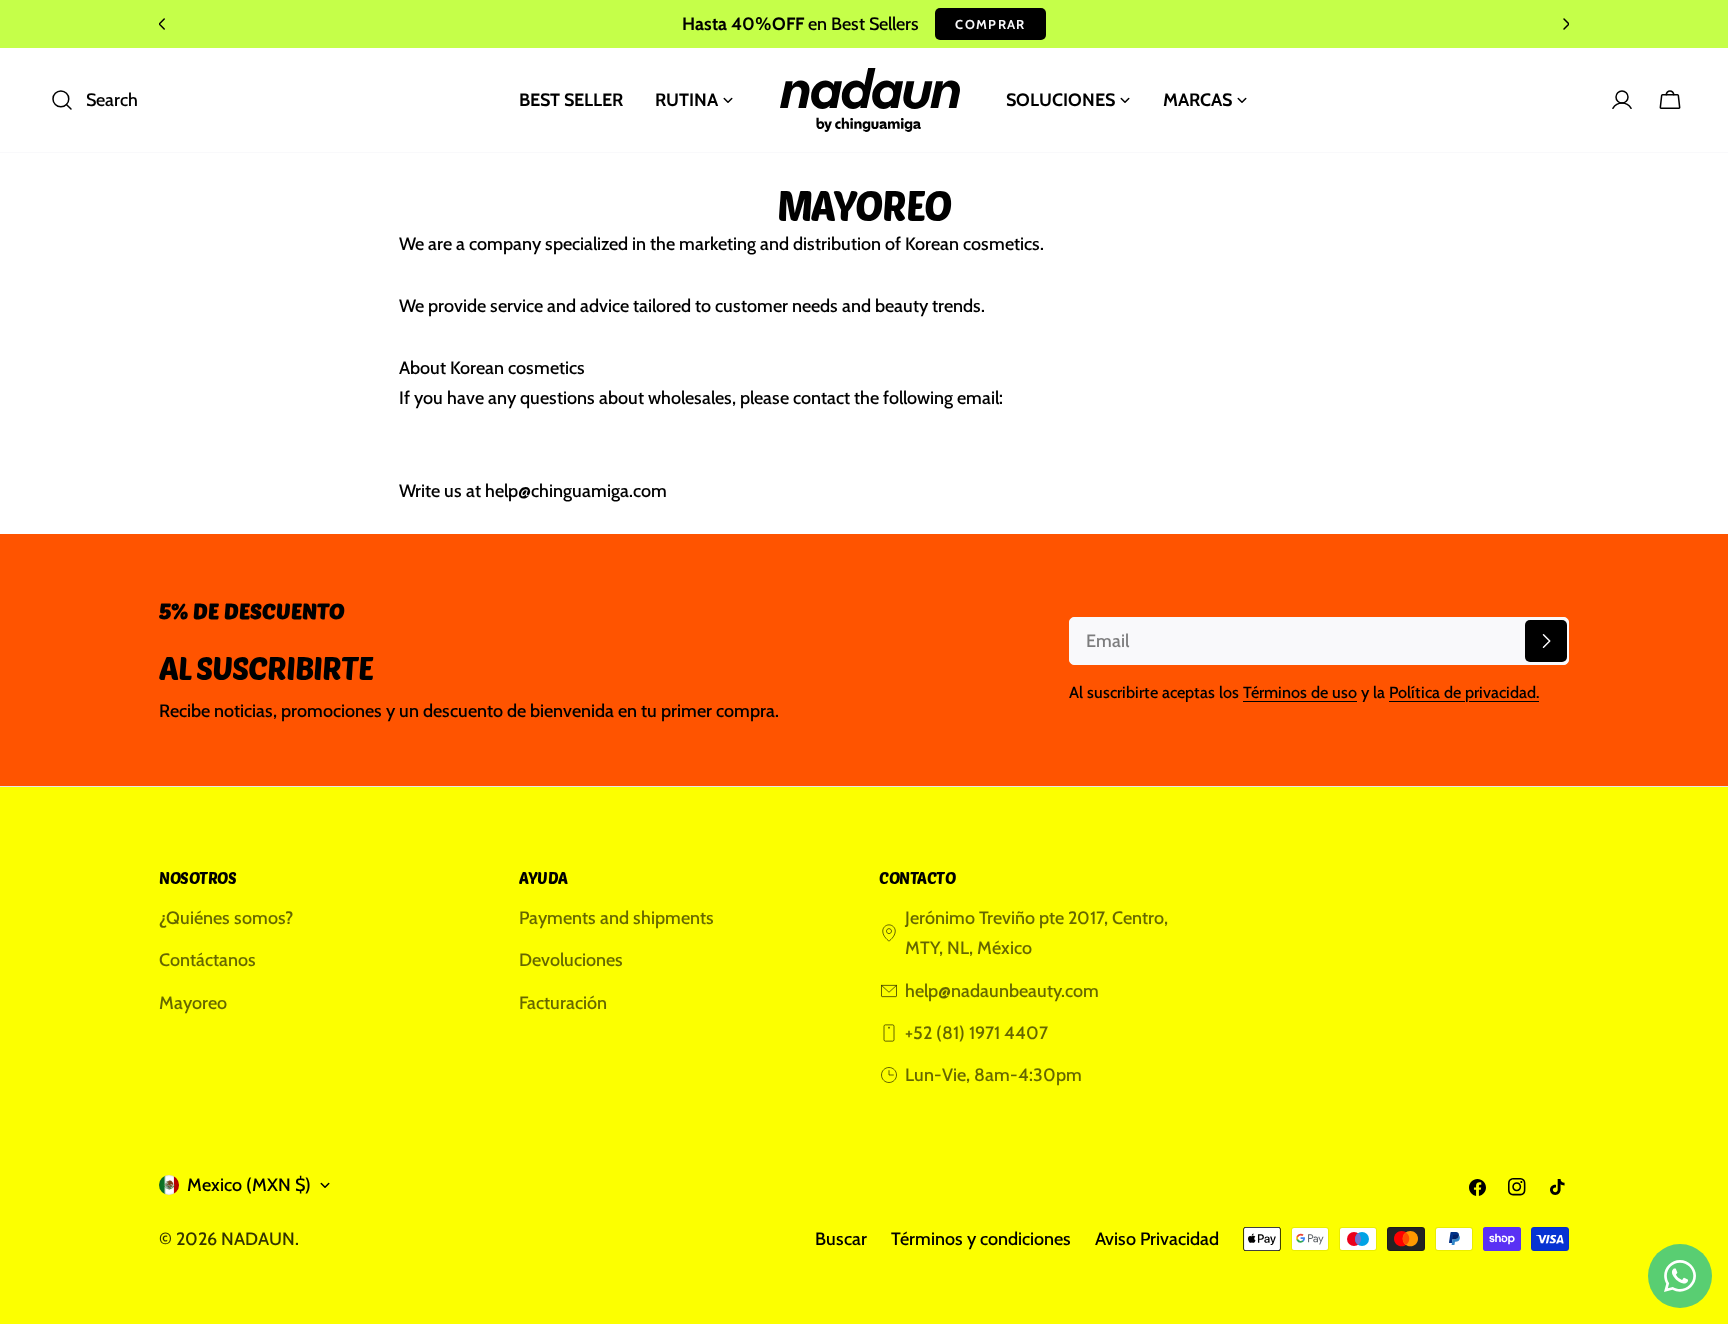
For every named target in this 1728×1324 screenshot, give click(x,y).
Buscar (841, 1239)
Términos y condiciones (981, 1239)
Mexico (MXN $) (249, 1185)
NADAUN (258, 1239)
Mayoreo (193, 1003)
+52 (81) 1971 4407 (976, 1033)
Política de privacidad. (1464, 692)
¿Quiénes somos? (226, 918)
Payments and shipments (616, 918)
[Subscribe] (1546, 641)
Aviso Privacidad (1157, 1239)
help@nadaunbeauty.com (1002, 991)
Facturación (563, 1003)
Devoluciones (571, 960)
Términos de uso (1300, 692)
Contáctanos (207, 960)
